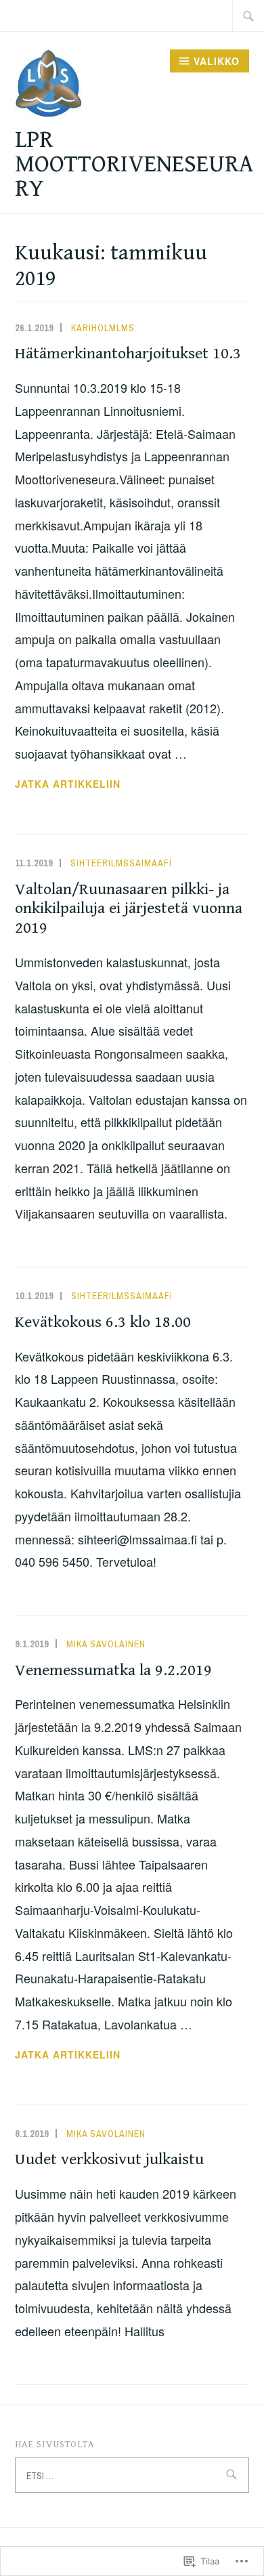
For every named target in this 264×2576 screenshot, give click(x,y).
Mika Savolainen (106, 1644)
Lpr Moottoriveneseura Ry (134, 164)
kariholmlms (103, 328)
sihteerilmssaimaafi (121, 863)
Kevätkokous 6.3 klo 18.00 (103, 1322)
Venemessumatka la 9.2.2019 (113, 1670)
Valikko (217, 61)
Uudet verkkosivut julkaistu (109, 2159)
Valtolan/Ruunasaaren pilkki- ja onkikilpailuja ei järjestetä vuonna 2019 (129, 909)
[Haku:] (248, 16)
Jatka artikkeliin (68, 784)
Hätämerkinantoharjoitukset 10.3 (128, 354)
